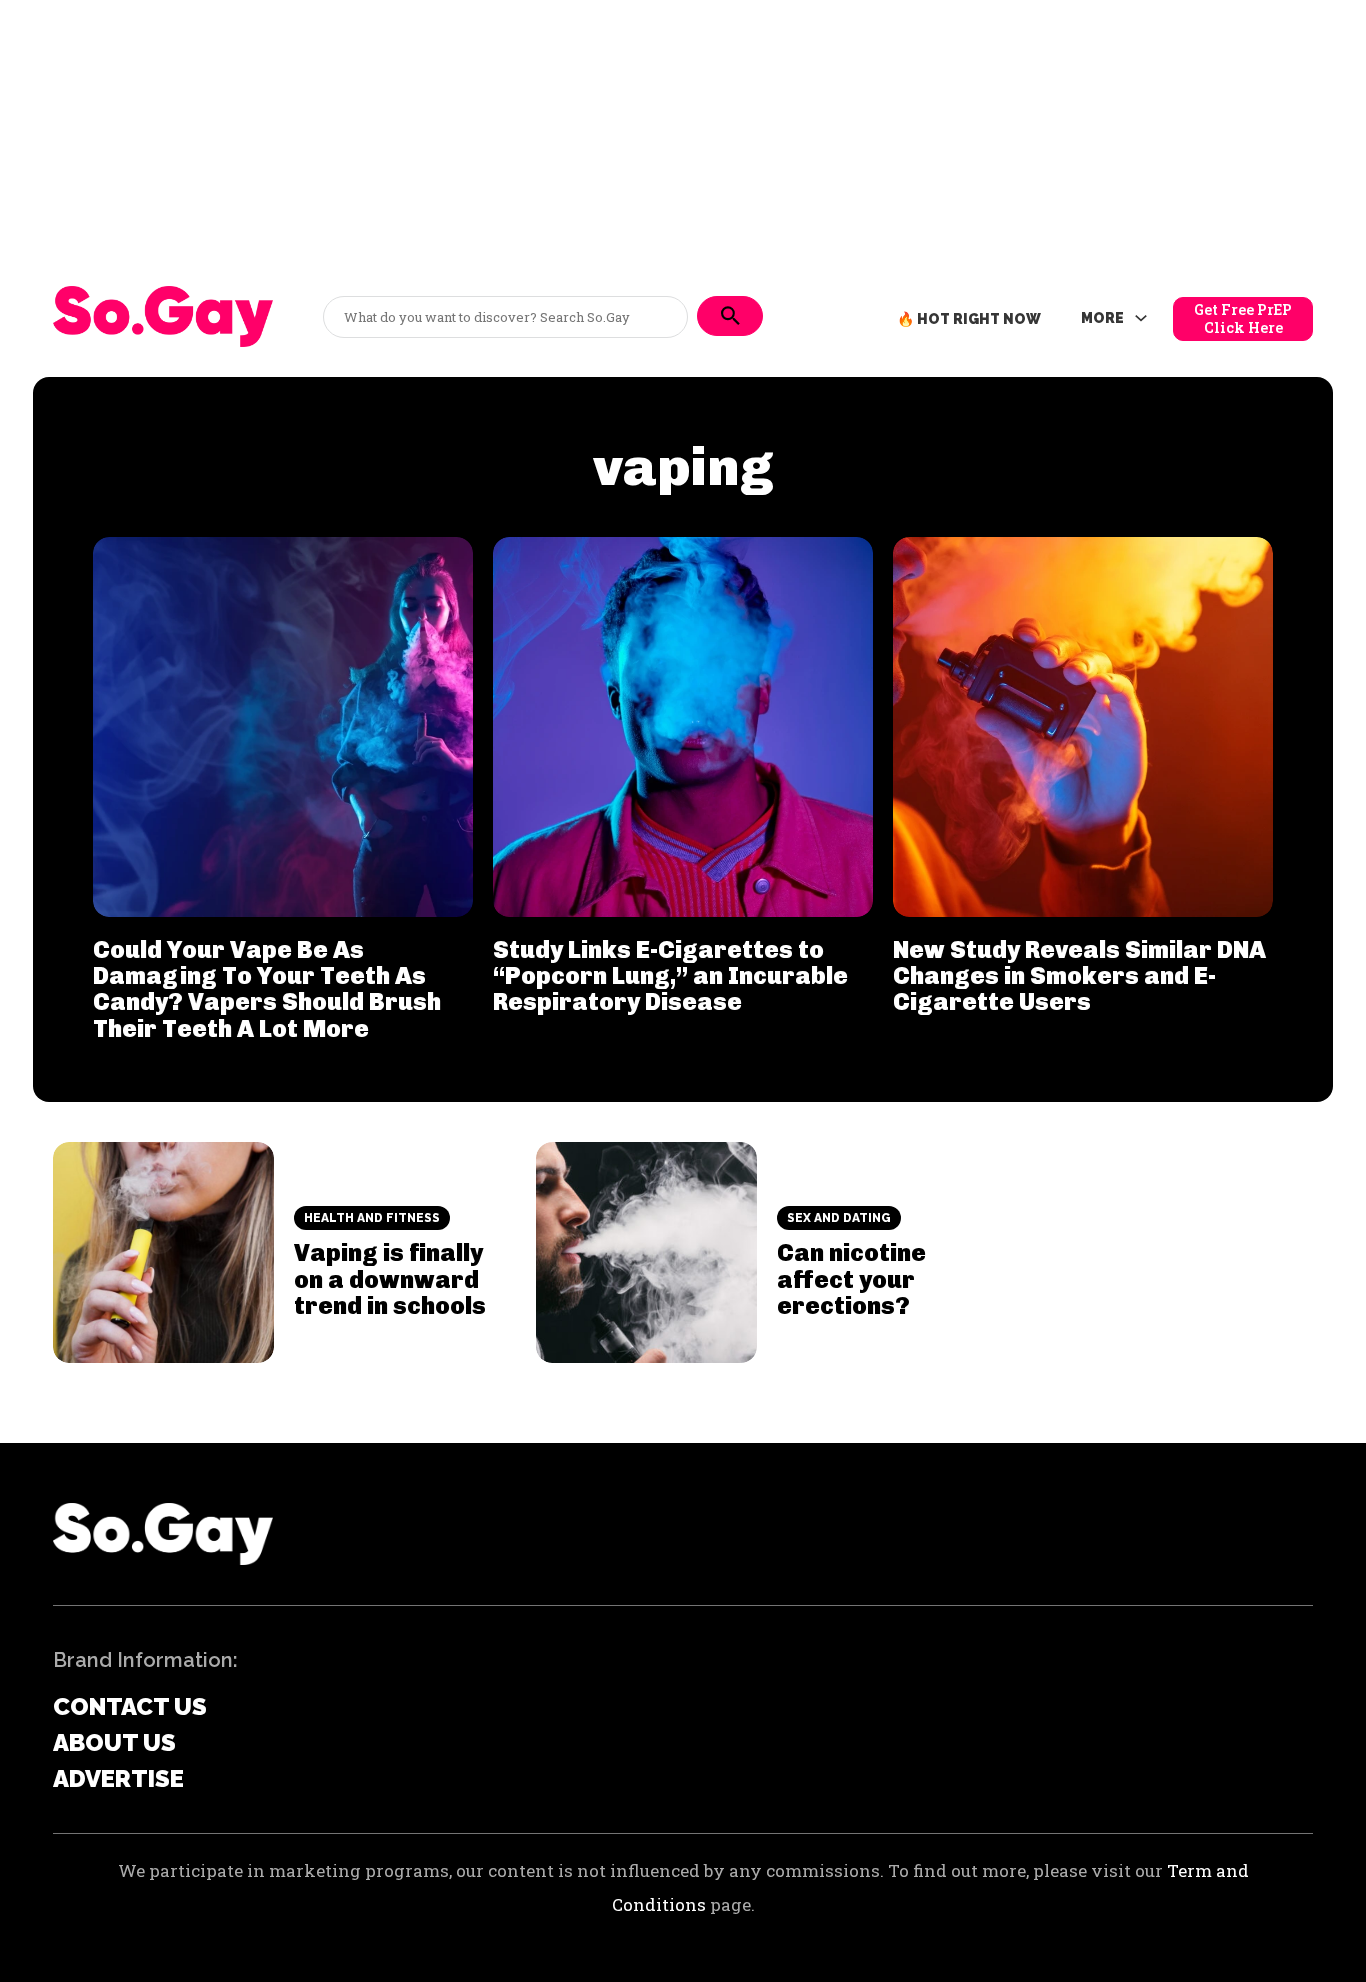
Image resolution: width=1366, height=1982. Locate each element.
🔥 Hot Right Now (969, 319)
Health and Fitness (372, 1218)
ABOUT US (114, 1742)
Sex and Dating (839, 1218)
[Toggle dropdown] (1141, 319)
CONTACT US (130, 1706)
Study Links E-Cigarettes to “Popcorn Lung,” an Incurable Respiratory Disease (670, 976)
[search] (730, 316)
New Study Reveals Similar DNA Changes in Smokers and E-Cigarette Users (1079, 976)
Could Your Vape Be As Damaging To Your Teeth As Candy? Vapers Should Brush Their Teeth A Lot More (267, 989)
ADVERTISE (118, 1778)
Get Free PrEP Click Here (1243, 318)
